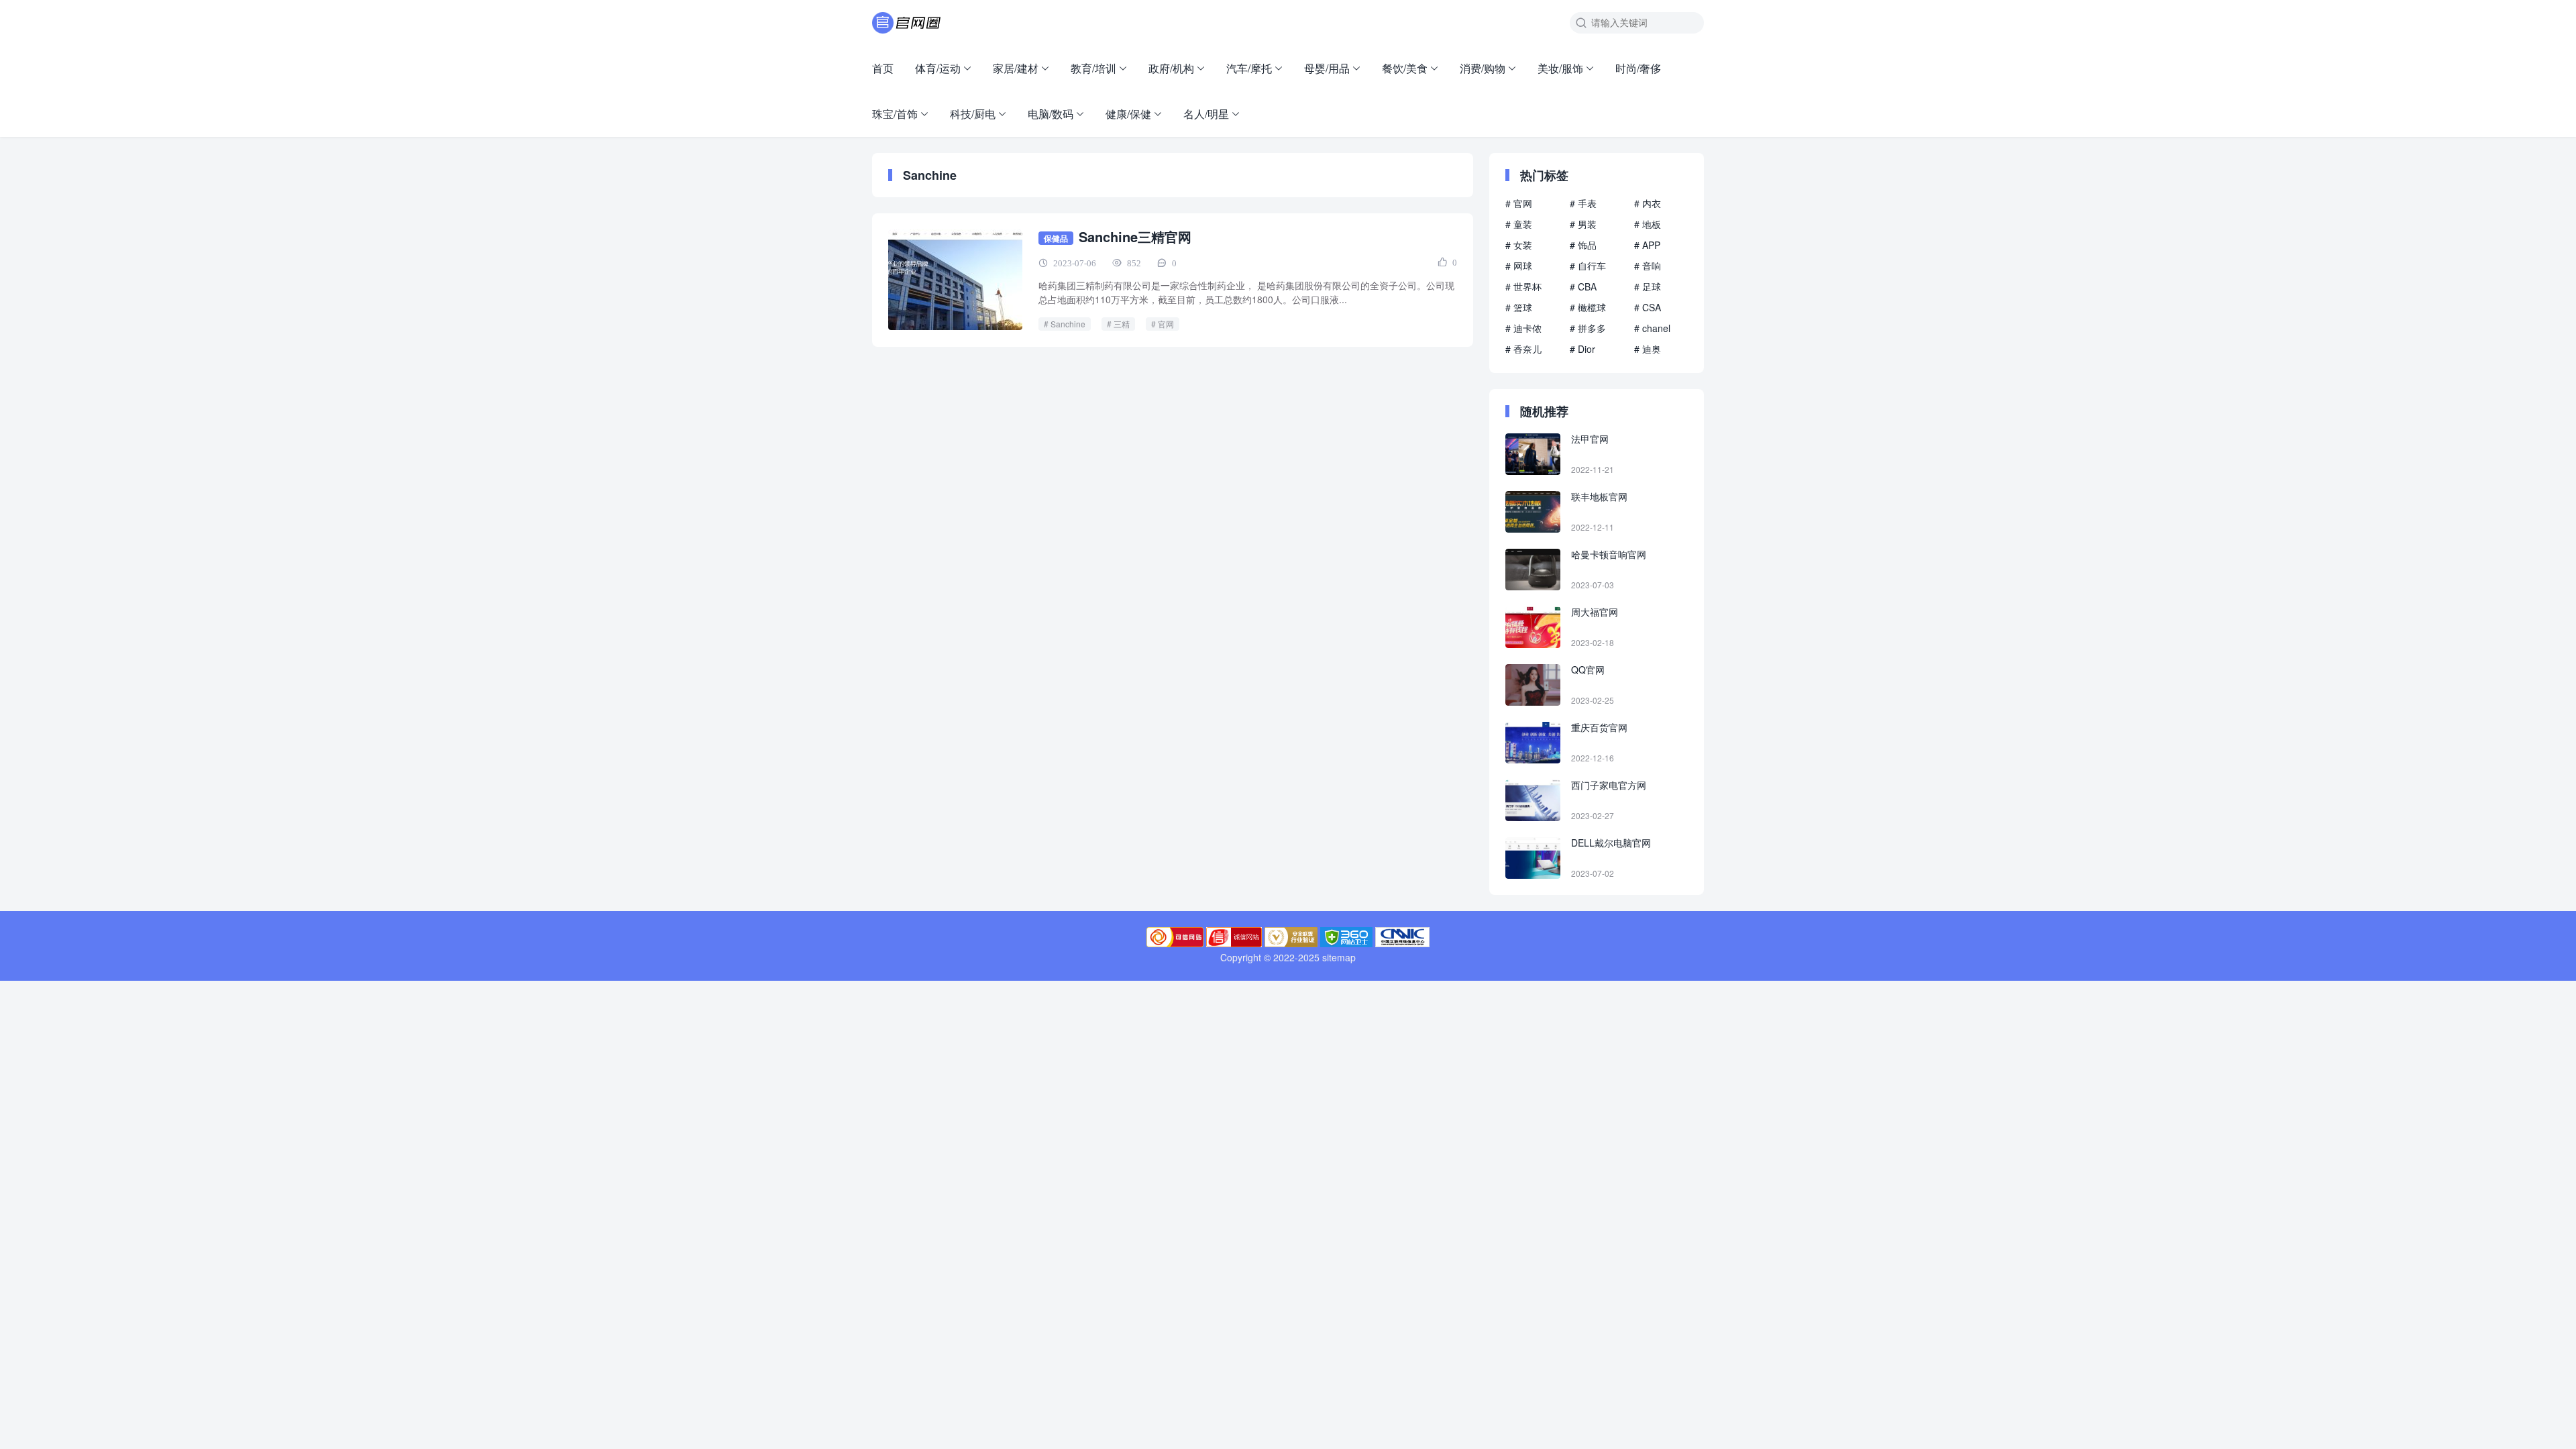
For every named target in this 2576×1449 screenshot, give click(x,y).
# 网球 (1519, 266)
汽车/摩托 (1249, 68)
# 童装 (1519, 224)
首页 (883, 68)
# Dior (1582, 349)
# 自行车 (1588, 266)
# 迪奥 (1648, 349)
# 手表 (1583, 203)
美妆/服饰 (1560, 68)
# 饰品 (1583, 245)
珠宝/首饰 (895, 114)
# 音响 (1648, 266)
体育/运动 (938, 68)
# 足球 (1648, 286)
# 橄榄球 (1588, 307)
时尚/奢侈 (1638, 68)
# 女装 (1519, 245)
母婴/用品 (1327, 68)
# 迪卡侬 (1523, 328)
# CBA (1583, 286)
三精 (1122, 324)
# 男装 (1583, 224)
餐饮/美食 (1405, 68)
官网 (1166, 324)
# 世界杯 (1523, 286)
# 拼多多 (1588, 328)
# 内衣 (1648, 203)
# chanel (1652, 328)
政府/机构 (1171, 68)
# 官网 (1519, 203)
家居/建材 (1016, 68)
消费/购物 (1483, 68)
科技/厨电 (973, 114)
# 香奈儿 (1523, 349)
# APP (1647, 245)
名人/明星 (1206, 114)
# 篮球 (1519, 307)
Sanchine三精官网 (1135, 236)
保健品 (1056, 238)
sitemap (1339, 957)
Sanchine (1068, 324)
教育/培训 (1093, 68)
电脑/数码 (1051, 114)
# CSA (1648, 307)
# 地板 (1648, 224)
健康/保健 (1128, 114)
